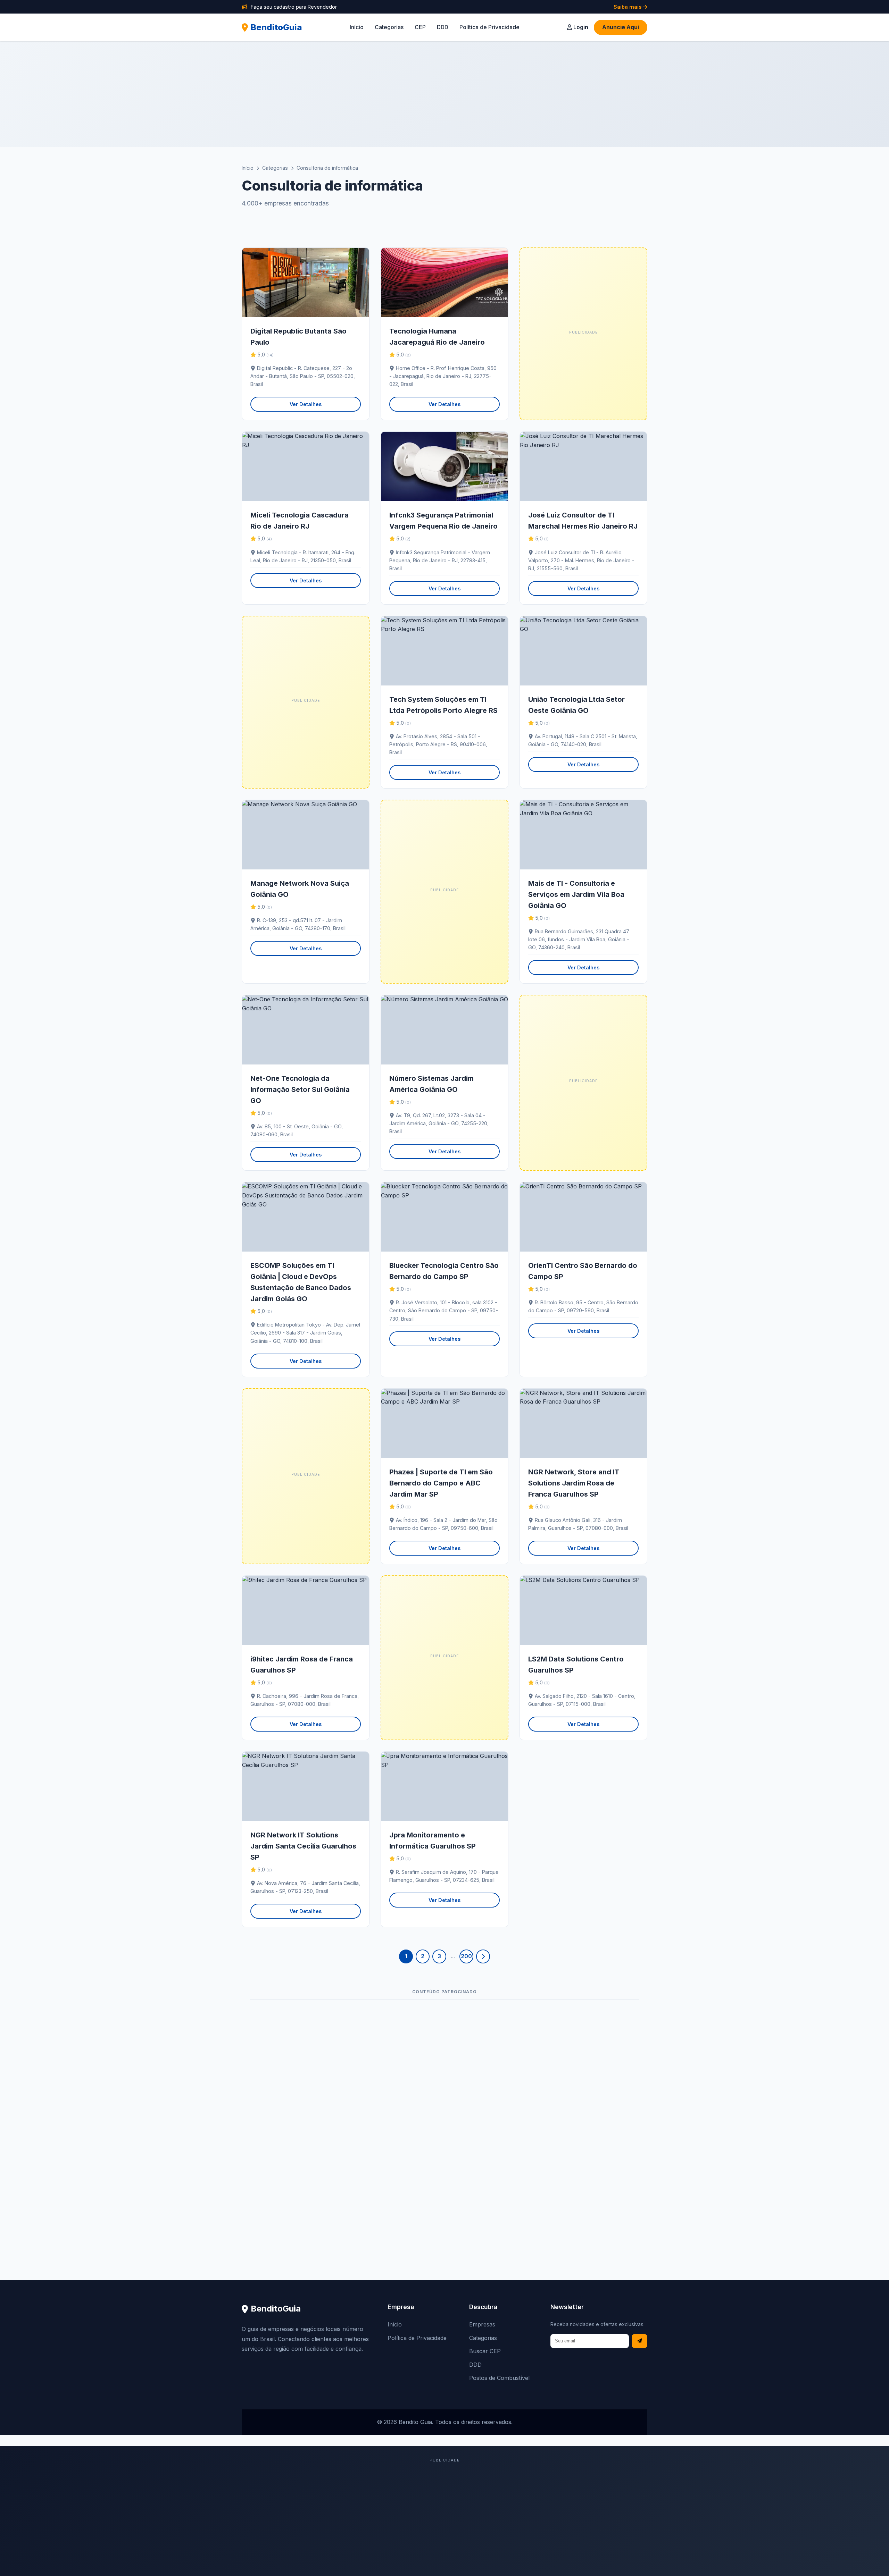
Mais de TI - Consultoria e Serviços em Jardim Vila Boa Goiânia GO (576, 894)
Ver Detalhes (306, 404)
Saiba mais (628, 7)
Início (357, 27)
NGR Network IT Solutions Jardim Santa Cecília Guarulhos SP (303, 1846)
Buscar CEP (485, 2351)
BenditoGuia (276, 27)
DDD (443, 27)
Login (580, 27)
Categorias (389, 27)
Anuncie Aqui (621, 27)
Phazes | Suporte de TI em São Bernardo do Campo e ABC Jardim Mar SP (441, 1483)
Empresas (482, 2324)
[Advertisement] (444, 94)
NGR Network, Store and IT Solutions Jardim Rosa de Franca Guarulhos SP (574, 1483)
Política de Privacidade (489, 27)
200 (466, 1956)
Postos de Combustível (499, 2378)
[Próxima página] (483, 1956)
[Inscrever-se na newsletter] (639, 2341)
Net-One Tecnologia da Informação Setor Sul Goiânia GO (300, 1089)
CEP (420, 27)
